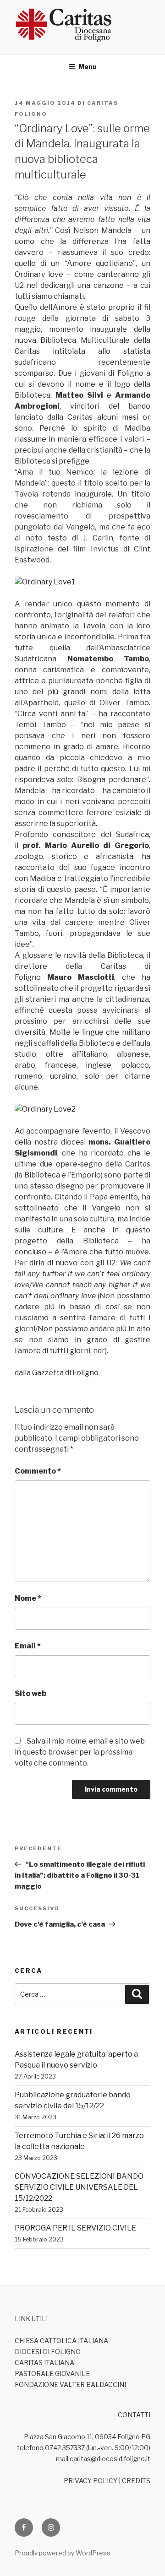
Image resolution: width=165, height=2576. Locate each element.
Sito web (30, 1693)
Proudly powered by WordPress (63, 2553)
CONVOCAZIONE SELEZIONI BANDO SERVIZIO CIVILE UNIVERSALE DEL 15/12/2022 (79, 2187)
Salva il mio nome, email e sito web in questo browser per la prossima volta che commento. (80, 1752)
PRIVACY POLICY (91, 2481)
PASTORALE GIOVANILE (52, 2373)
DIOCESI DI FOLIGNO (48, 2352)
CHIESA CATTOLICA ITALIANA (61, 2341)
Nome (28, 1598)
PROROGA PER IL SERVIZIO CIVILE (75, 2228)
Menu (88, 67)
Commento (38, 1471)
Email (28, 1646)
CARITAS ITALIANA (44, 2363)
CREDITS (136, 2481)
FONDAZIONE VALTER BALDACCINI (70, 2384)
